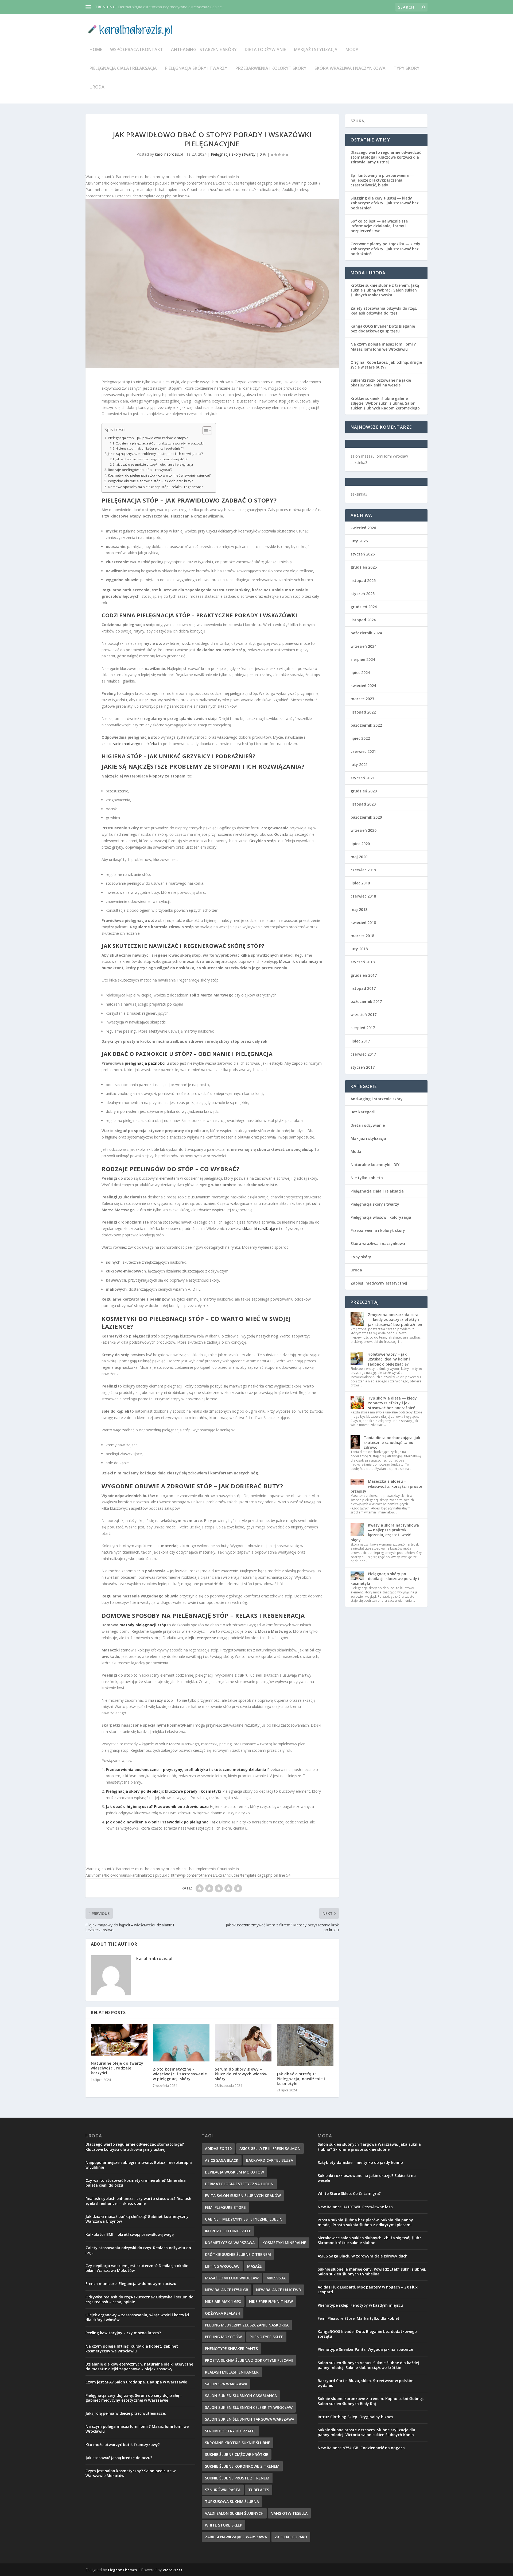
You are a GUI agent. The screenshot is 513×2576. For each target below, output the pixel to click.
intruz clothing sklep (228, 2231)
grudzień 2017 (364, 975)
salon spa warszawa (226, 2384)
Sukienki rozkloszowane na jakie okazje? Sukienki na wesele (381, 383)
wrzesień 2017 (364, 1015)
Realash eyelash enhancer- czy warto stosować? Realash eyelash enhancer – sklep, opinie (138, 2201)
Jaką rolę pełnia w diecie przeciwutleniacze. (126, 2413)
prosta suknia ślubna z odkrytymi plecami (249, 2360)
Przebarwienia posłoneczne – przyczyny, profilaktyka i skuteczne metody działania (186, 1770)
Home (96, 50)
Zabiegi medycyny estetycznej (379, 1283)
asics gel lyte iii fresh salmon (270, 2148)
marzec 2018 (362, 936)
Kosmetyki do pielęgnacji (144, 1318)
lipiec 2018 (360, 883)
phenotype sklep (266, 2337)
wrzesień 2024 (364, 646)
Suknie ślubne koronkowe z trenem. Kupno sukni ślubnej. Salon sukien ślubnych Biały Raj (371, 2401)
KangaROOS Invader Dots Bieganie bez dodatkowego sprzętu (383, 329)
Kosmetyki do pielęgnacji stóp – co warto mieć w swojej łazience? (159, 475)
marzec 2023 (362, 699)
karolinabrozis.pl (169, 154)
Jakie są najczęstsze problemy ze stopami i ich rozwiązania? (155, 454)
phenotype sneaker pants (231, 2349)
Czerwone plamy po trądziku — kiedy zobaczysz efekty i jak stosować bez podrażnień (385, 249)
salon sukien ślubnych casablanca (241, 2396)
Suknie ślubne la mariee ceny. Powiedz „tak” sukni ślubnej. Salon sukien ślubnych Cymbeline (372, 2272)
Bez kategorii (363, 1112)
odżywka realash (223, 2313)
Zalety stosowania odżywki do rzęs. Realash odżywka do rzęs (384, 311)
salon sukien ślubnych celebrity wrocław (249, 2407)
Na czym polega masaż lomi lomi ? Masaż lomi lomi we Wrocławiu (383, 346)
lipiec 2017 (360, 1041)
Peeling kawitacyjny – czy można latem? (123, 2333)
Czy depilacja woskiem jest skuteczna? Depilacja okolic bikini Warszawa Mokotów (137, 2268)
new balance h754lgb (227, 2290)
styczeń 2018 (363, 962)
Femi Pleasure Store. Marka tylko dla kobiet (359, 2318)
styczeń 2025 (363, 594)
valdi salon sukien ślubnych (234, 2513)
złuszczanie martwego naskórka (129, 744)
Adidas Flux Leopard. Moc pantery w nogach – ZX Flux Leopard (368, 2289)
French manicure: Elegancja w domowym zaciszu (131, 2284)
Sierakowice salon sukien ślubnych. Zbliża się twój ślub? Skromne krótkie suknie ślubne (369, 2240)
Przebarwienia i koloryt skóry (271, 69)
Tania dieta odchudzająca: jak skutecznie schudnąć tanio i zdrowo (392, 1442)
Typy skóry (407, 69)
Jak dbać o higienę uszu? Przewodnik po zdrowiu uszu (157, 1806)
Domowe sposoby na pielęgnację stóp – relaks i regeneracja (156, 487)
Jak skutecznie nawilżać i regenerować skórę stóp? (151, 459)
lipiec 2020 (360, 844)
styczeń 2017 (363, 1067)
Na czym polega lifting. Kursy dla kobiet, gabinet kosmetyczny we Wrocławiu (132, 2349)
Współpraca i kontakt (137, 50)
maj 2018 (359, 909)
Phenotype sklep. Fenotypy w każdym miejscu (360, 2305)
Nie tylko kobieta (367, 1178)
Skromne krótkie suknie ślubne (238, 2443)
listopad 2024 (363, 620)
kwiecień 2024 (363, 686)
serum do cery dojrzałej (230, 2431)
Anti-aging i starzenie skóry (204, 50)
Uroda (97, 87)
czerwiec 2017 (363, 1054)
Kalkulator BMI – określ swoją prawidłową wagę (130, 2234)
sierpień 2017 (363, 1028)
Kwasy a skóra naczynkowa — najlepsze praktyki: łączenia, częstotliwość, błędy (385, 1532)
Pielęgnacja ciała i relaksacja (123, 69)
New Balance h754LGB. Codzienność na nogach (361, 2448)
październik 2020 (366, 817)
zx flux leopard (291, 2537)
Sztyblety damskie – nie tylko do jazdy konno (360, 2162)
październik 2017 (366, 1001)
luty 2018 (359, 949)
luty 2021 (359, 764)
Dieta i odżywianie (265, 50)
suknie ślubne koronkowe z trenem (242, 2466)
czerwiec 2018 (363, 896)
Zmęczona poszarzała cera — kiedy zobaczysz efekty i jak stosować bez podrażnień (395, 1319)
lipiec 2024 (360, 672)
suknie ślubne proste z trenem (237, 2478)
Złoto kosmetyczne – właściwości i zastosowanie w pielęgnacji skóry (180, 2074)
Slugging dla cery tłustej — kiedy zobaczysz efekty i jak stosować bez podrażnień (385, 203)
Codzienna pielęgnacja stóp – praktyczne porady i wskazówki (160, 443)
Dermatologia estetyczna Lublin (239, 2184)
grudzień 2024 (364, 607)
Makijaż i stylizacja (316, 50)
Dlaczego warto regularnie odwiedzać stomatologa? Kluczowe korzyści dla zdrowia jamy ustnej (386, 157)
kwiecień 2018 (363, 923)
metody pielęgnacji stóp (143, 1625)
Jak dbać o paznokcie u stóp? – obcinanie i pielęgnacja (154, 464)
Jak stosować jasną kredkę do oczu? (119, 2458)
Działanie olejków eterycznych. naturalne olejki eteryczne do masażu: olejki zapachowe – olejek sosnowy (139, 2366)
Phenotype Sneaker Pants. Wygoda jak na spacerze (365, 2349)
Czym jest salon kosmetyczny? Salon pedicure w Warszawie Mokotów (131, 2473)
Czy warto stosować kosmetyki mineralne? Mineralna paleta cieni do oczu (136, 2183)
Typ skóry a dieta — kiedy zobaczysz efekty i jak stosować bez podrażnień (392, 1403)
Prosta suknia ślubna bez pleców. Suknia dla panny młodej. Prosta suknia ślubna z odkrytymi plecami (365, 2222)
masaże (254, 2266)
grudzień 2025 (364, 567)
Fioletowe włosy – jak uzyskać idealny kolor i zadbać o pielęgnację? (389, 1359)
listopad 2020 (363, 804)
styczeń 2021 (363, 778)
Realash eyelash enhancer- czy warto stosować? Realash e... (170, 7)
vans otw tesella (289, 2513)
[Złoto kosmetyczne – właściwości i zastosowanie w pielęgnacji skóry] (181, 2043)
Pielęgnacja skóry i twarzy (196, 69)
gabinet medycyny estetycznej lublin (244, 2219)
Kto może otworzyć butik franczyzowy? (123, 2445)
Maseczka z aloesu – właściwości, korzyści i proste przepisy (386, 1486)
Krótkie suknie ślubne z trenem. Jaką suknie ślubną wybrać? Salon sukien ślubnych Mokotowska (385, 290)
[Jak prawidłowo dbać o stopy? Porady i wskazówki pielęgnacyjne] (212, 284)
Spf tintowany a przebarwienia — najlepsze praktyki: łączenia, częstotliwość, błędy (382, 180)
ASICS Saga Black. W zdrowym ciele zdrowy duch (363, 2256)
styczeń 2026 (363, 554)
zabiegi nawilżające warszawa (236, 2537)
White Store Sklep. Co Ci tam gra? (349, 2193)
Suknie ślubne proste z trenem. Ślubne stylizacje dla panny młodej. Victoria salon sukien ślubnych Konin (366, 2432)
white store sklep (224, 2525)
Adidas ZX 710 (218, 2148)
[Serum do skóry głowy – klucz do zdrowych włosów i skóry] (243, 2043)
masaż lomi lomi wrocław (232, 2278)
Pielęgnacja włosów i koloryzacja (381, 1217)
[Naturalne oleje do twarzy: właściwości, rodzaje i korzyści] (119, 2040)
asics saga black (222, 2160)
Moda (352, 50)
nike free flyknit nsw (271, 2301)
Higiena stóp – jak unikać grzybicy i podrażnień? (150, 448)
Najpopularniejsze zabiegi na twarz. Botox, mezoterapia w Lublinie (139, 2165)
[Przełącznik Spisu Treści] (205, 431)
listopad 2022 (363, 712)
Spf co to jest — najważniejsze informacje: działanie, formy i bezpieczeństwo (379, 226)
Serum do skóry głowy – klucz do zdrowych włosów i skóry (242, 2074)
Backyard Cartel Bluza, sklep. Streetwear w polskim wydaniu (366, 2383)
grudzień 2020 (364, 791)
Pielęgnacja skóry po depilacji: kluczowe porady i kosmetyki (164, 1791)
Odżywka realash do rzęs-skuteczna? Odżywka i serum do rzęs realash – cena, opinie (139, 2299)
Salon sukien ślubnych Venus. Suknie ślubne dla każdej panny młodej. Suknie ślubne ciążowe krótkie (368, 2365)
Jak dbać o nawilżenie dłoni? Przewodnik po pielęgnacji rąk (162, 1822)
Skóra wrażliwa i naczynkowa (350, 69)
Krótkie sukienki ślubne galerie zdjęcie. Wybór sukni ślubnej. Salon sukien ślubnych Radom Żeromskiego (385, 403)
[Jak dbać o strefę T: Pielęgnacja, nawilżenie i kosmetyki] (305, 2045)
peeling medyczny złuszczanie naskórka (247, 2325)
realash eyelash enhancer (232, 2372)
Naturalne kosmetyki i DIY (375, 1165)
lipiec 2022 (360, 738)
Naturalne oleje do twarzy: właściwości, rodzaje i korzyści (118, 2068)
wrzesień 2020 (364, 830)
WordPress (172, 2570)
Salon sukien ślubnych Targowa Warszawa (250, 2419)
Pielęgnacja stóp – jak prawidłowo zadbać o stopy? (148, 438)
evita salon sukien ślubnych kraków (243, 2196)
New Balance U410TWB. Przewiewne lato (355, 2207)
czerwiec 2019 (363, 870)
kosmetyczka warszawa (230, 2243)
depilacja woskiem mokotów (234, 2172)
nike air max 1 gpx (223, 2301)
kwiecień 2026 (363, 528)
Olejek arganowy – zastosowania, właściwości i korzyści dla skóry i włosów (137, 2317)
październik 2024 (366, 633)
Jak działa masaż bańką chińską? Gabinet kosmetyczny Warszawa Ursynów (137, 2219)
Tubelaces (259, 2490)
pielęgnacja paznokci (145, 1063)
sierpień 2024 (363, 659)
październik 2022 (366, 725)
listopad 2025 (363, 580)
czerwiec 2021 (363, 751)
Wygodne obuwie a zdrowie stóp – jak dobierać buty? (150, 481)
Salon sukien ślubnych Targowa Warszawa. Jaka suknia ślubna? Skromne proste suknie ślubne (369, 2147)
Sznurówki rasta (223, 2490)
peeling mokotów (223, 2337)
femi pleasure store (225, 2207)
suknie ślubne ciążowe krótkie (237, 2454)
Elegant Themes (122, 2570)
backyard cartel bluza (270, 2160)
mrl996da (276, 2278)
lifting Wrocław (222, 2266)
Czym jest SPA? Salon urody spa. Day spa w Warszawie (136, 2382)
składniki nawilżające (260, 1228)
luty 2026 (359, 541)
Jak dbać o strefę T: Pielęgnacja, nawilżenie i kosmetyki (301, 2079)
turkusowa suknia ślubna (232, 2502)
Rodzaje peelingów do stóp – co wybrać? (140, 470)
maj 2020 (359, 857)
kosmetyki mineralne (284, 2243)
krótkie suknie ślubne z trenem (238, 2254)
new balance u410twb (278, 2290)
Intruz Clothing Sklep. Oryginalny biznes (355, 2417)
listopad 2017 (363, 988)
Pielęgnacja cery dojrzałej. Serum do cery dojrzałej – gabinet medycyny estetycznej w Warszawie (134, 2398)
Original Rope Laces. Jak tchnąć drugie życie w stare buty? (386, 365)
